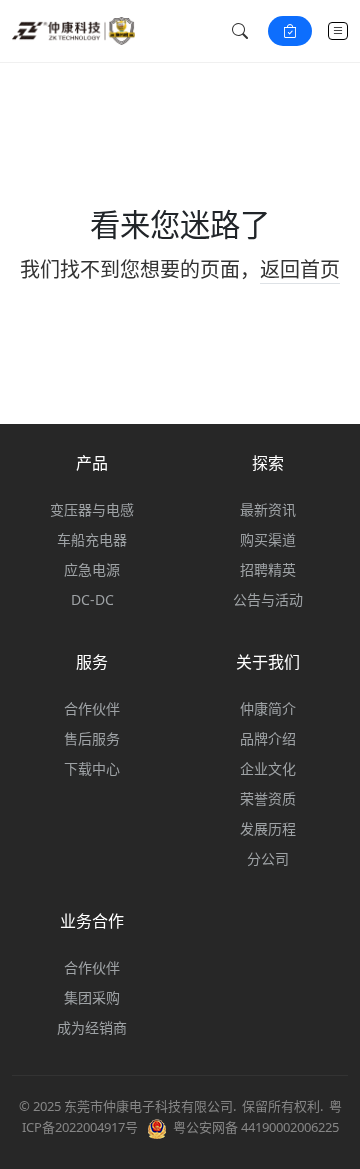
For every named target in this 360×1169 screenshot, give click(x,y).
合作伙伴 (92, 708)
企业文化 (268, 768)
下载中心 (92, 768)
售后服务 (92, 738)
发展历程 (268, 828)
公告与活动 (268, 599)
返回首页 (300, 269)
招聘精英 (268, 569)
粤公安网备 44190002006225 (256, 1127)
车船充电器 (92, 539)
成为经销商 (92, 1027)
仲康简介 (268, 708)
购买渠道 (268, 539)
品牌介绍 (268, 738)
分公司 (268, 858)
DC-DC (92, 599)
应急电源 (92, 569)
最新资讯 (268, 509)
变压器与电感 (92, 509)
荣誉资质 (268, 798)
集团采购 (92, 997)
